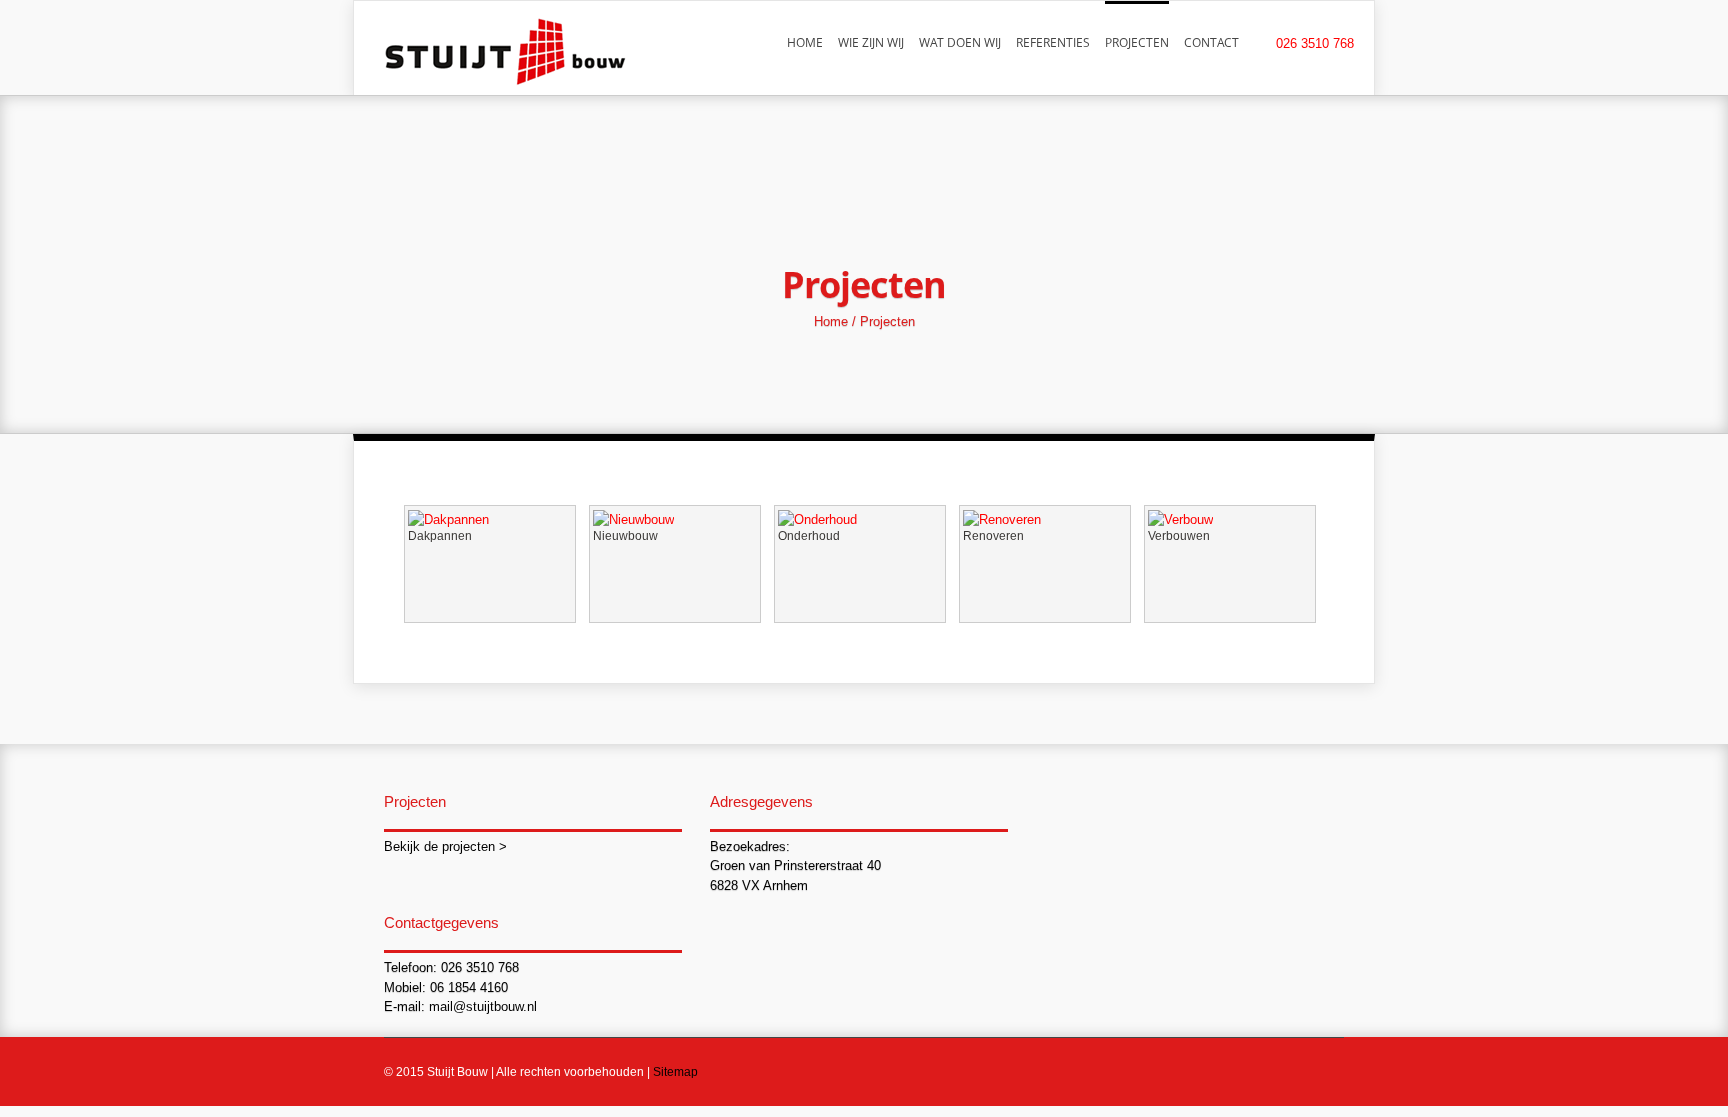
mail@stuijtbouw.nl (483, 1006)
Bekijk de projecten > (445, 846)
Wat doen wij (960, 42)
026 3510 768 (1315, 43)
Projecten (1137, 42)
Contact (1211, 42)
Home (805, 42)
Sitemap (675, 1072)
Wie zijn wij (871, 42)
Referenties (1053, 42)
